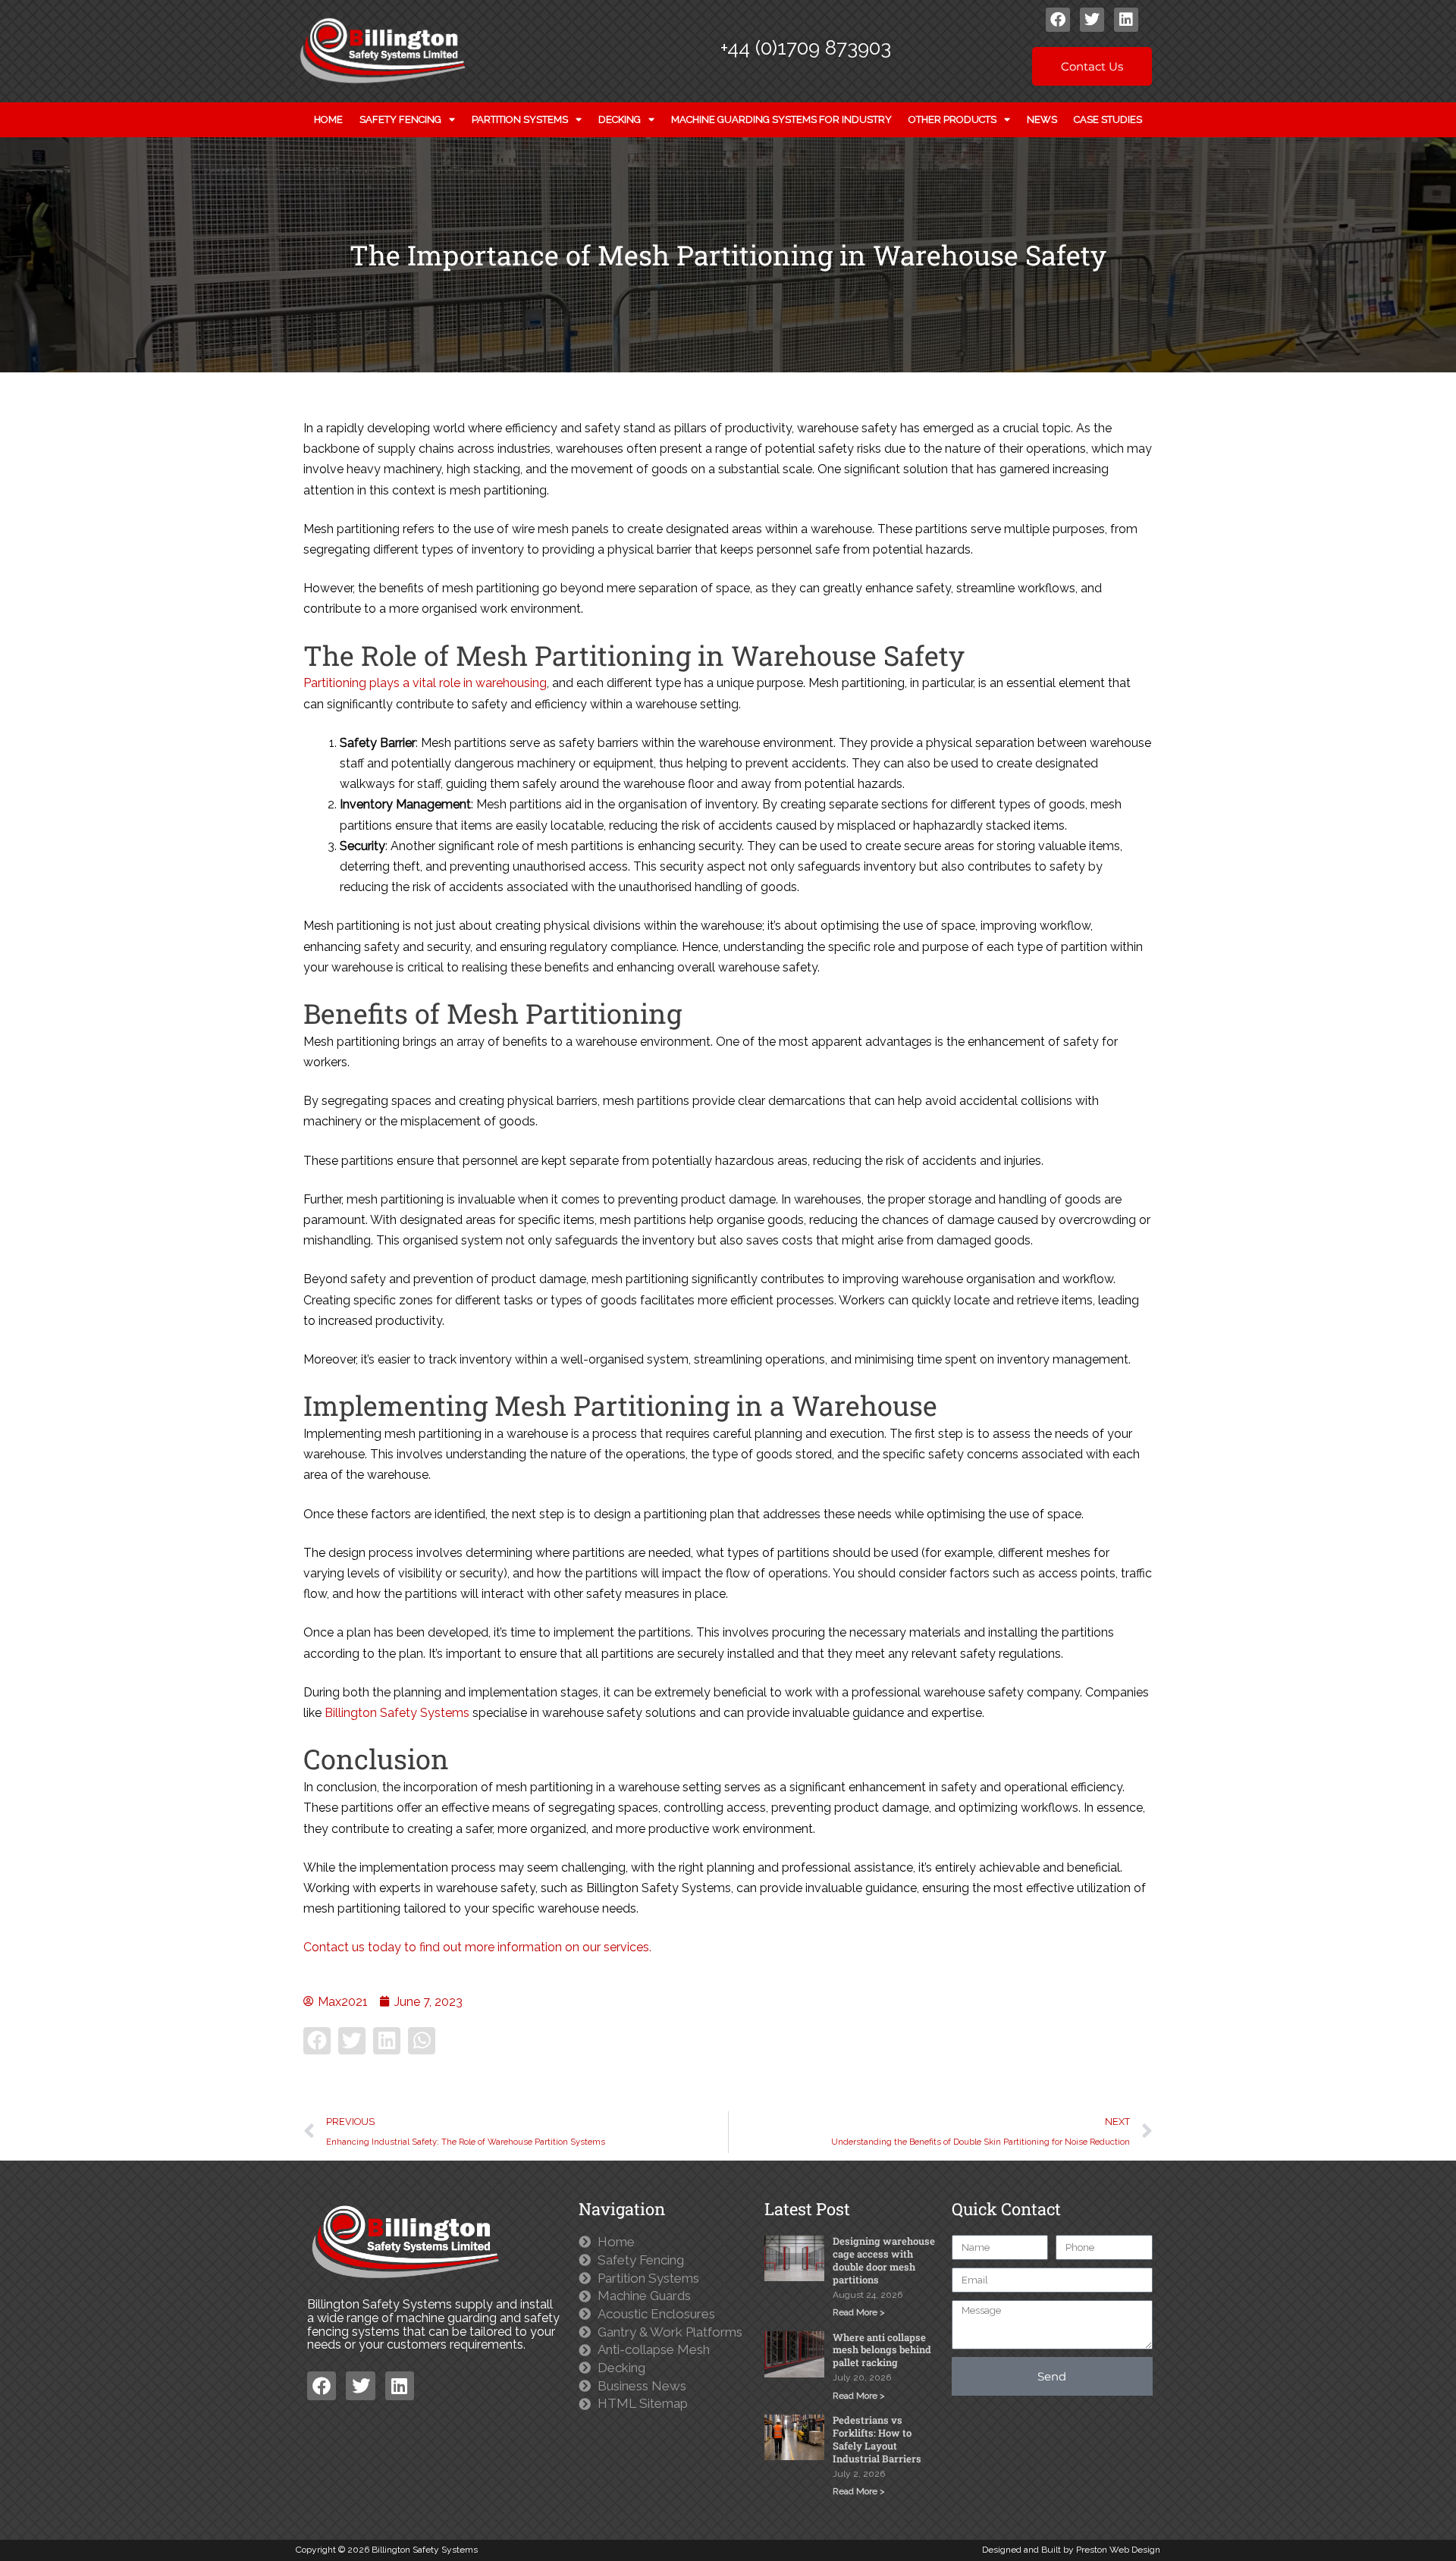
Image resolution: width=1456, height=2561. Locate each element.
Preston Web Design (1118, 2550)
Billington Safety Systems (397, 1713)
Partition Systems (520, 119)
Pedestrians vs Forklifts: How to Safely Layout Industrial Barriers (877, 2439)
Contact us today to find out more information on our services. (477, 1947)
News (1042, 119)
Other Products (952, 119)
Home (328, 119)
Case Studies (1108, 119)
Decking (620, 119)
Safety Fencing (400, 119)
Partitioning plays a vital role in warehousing (425, 683)
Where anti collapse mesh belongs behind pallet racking (882, 2350)
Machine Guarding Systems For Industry (781, 119)
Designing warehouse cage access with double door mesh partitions (884, 2260)
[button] (317, 2041)
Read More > (859, 2312)
